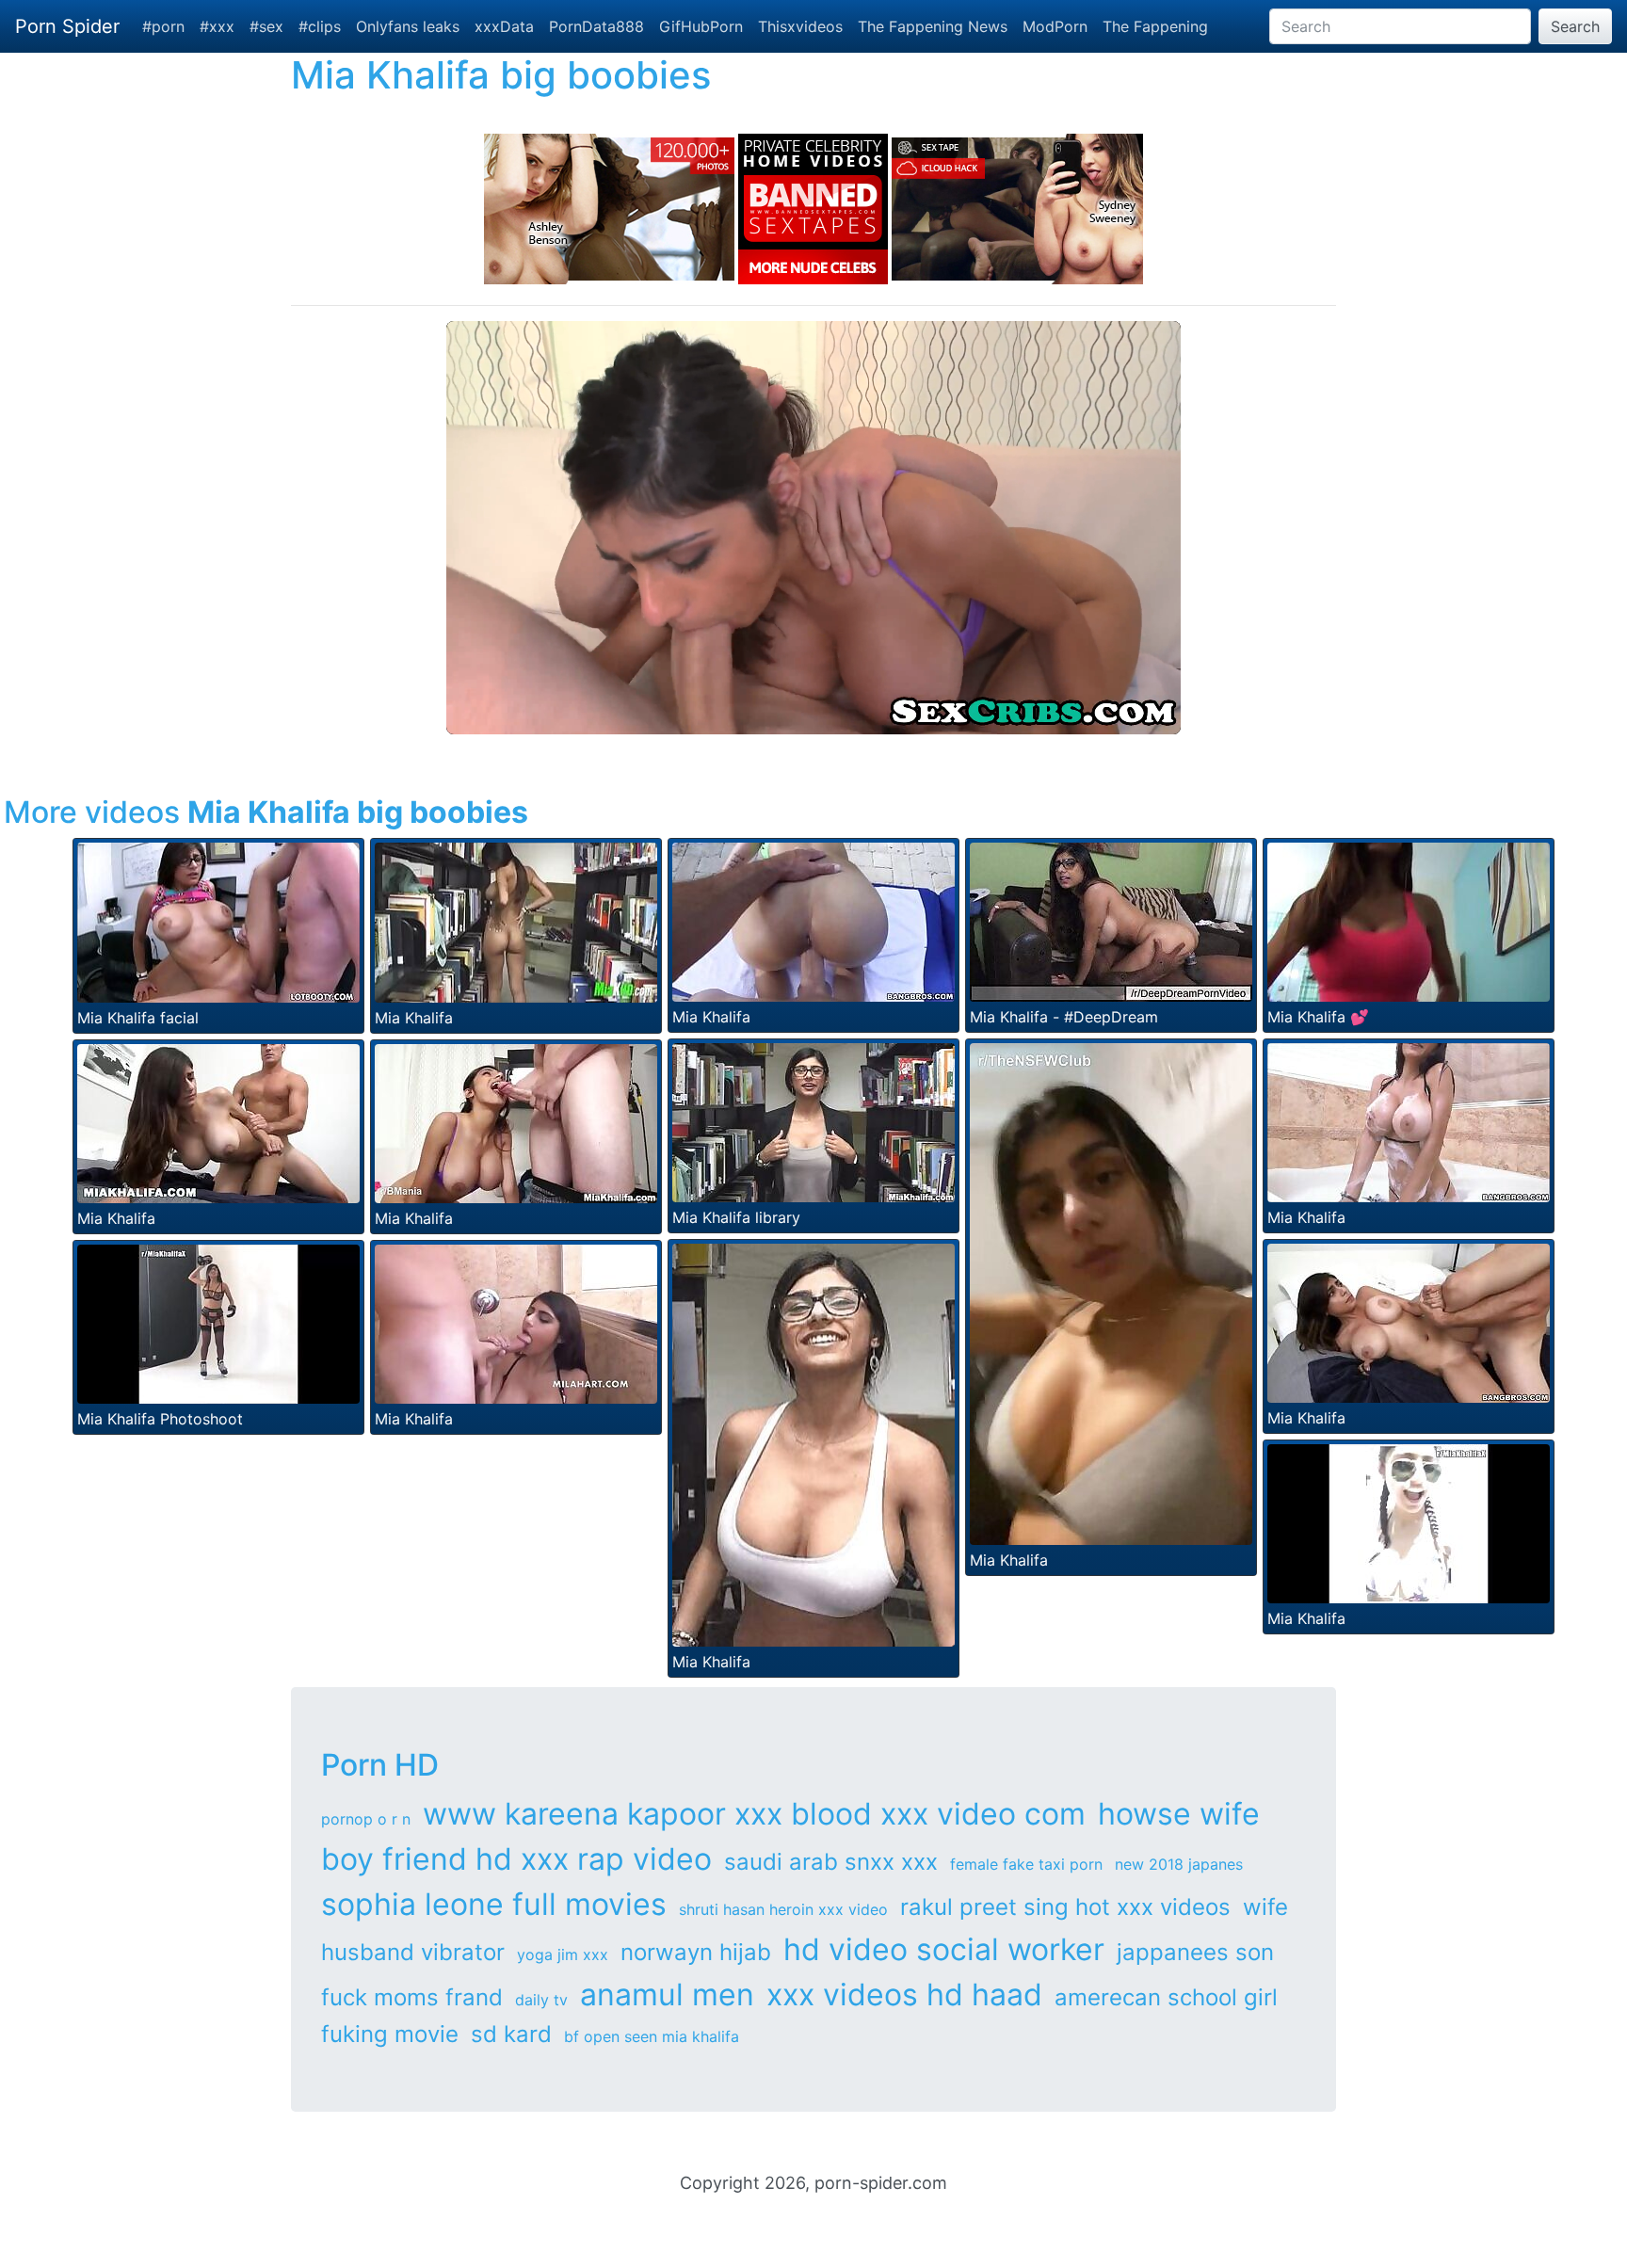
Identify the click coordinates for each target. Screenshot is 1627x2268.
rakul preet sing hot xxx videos (1065, 1907)
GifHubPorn (701, 26)
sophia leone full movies (494, 1904)
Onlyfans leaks (408, 26)
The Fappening (1155, 26)
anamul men (667, 1995)
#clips (320, 26)
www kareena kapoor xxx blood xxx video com (754, 1814)
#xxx (217, 26)
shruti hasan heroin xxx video (783, 1909)
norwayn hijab (696, 1952)
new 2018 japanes (1179, 1864)
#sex (266, 26)
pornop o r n (366, 1819)
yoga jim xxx (563, 1954)
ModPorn (1055, 26)
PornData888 (596, 26)
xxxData (504, 26)
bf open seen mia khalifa (652, 2036)
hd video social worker (944, 1949)
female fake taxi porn (1026, 1864)
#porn (163, 26)
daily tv (541, 2000)
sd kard (511, 2034)
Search (1575, 26)
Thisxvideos (800, 26)
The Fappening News (933, 26)
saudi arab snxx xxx (831, 1862)
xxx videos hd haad (904, 1995)
